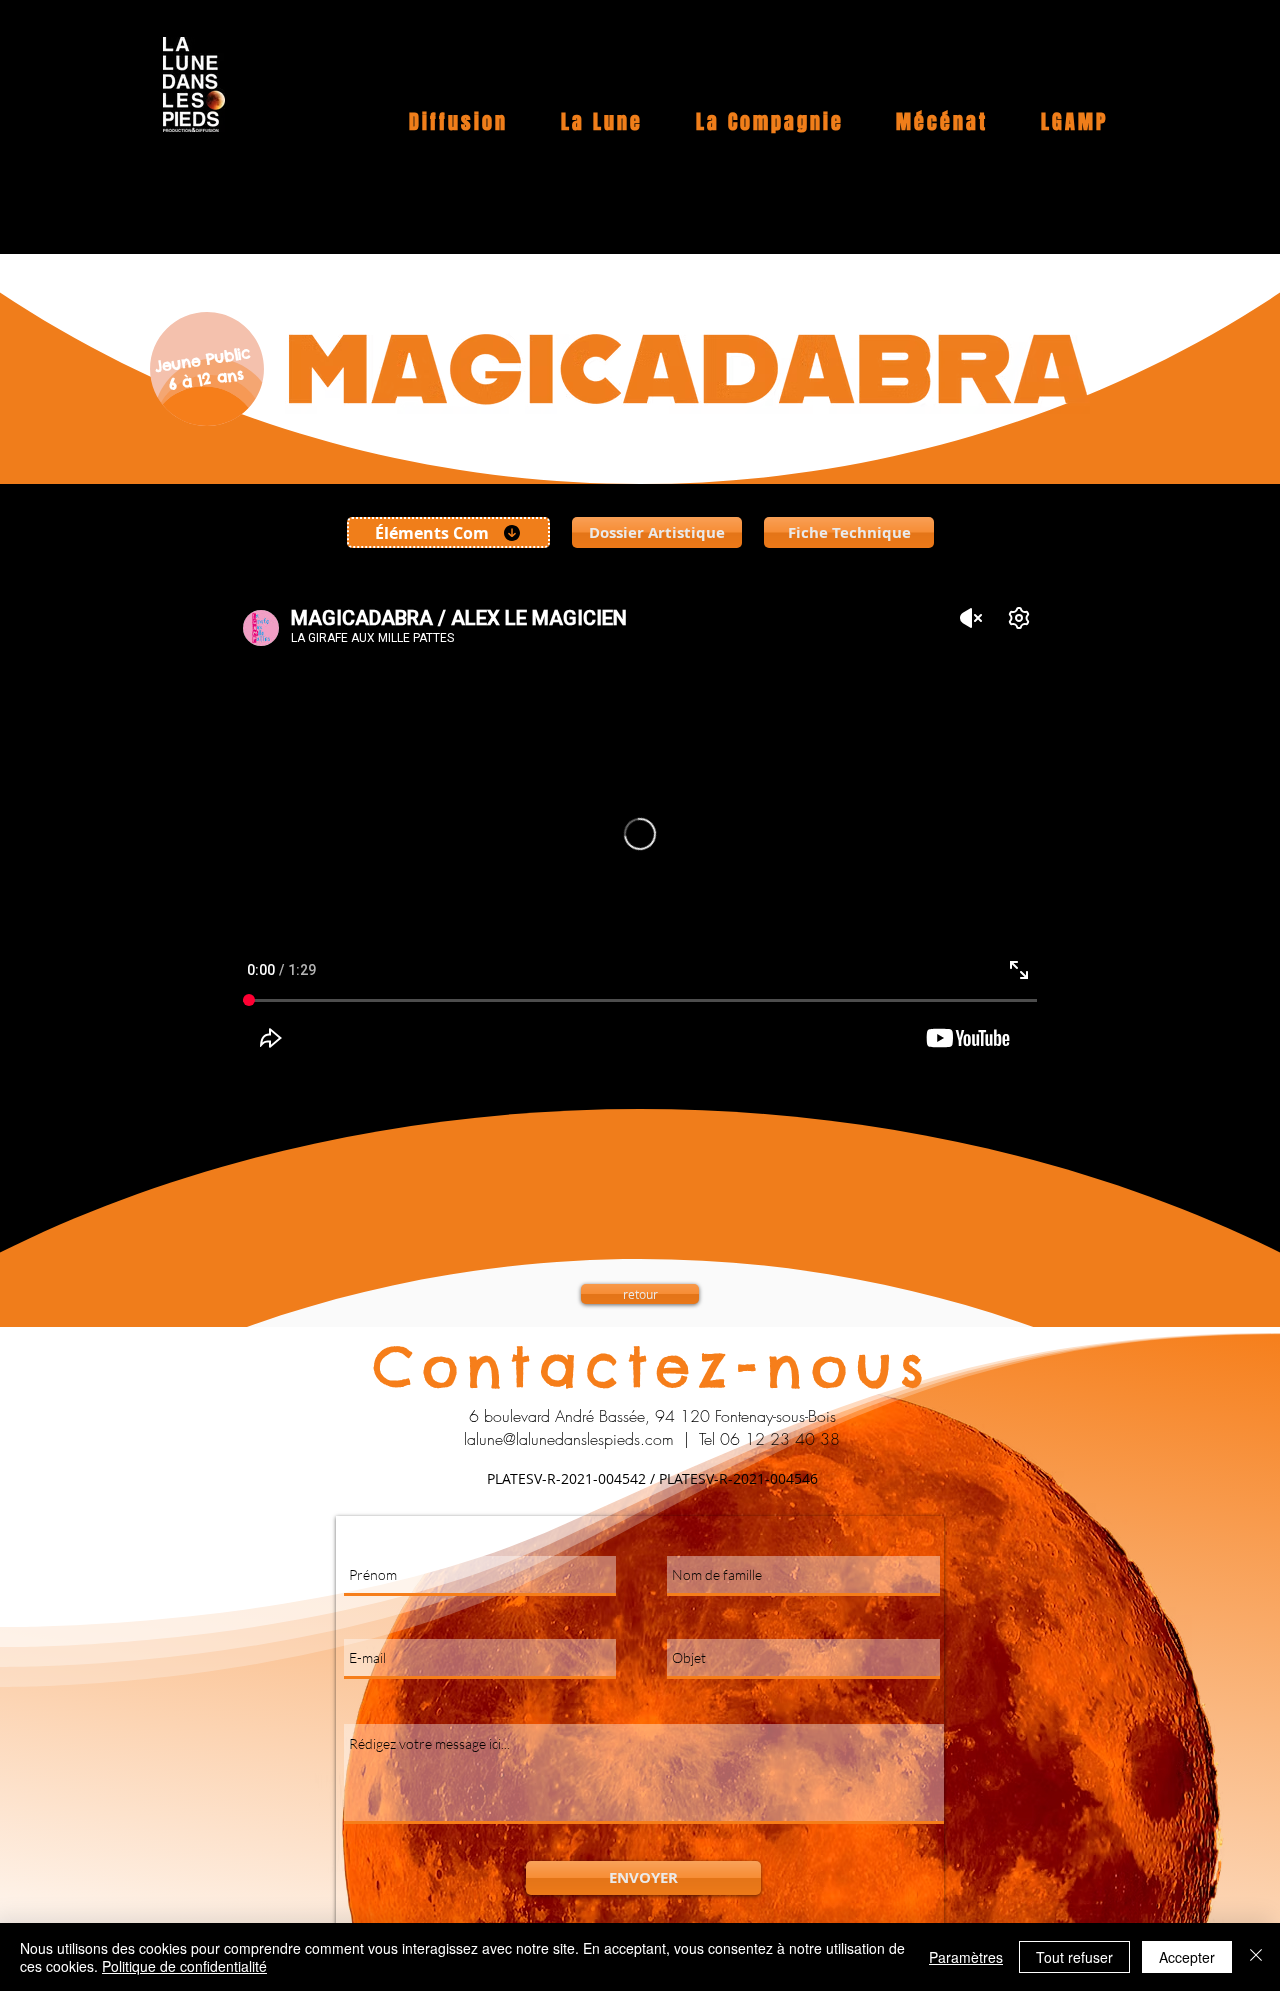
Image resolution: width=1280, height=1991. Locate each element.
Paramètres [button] (966, 1957)
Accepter (1187, 1957)
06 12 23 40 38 (780, 1439)
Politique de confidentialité (184, 1966)
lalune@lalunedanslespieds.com (569, 1439)
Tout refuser (1074, 1957)
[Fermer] (1256, 1957)
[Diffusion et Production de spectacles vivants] (194, 84)
